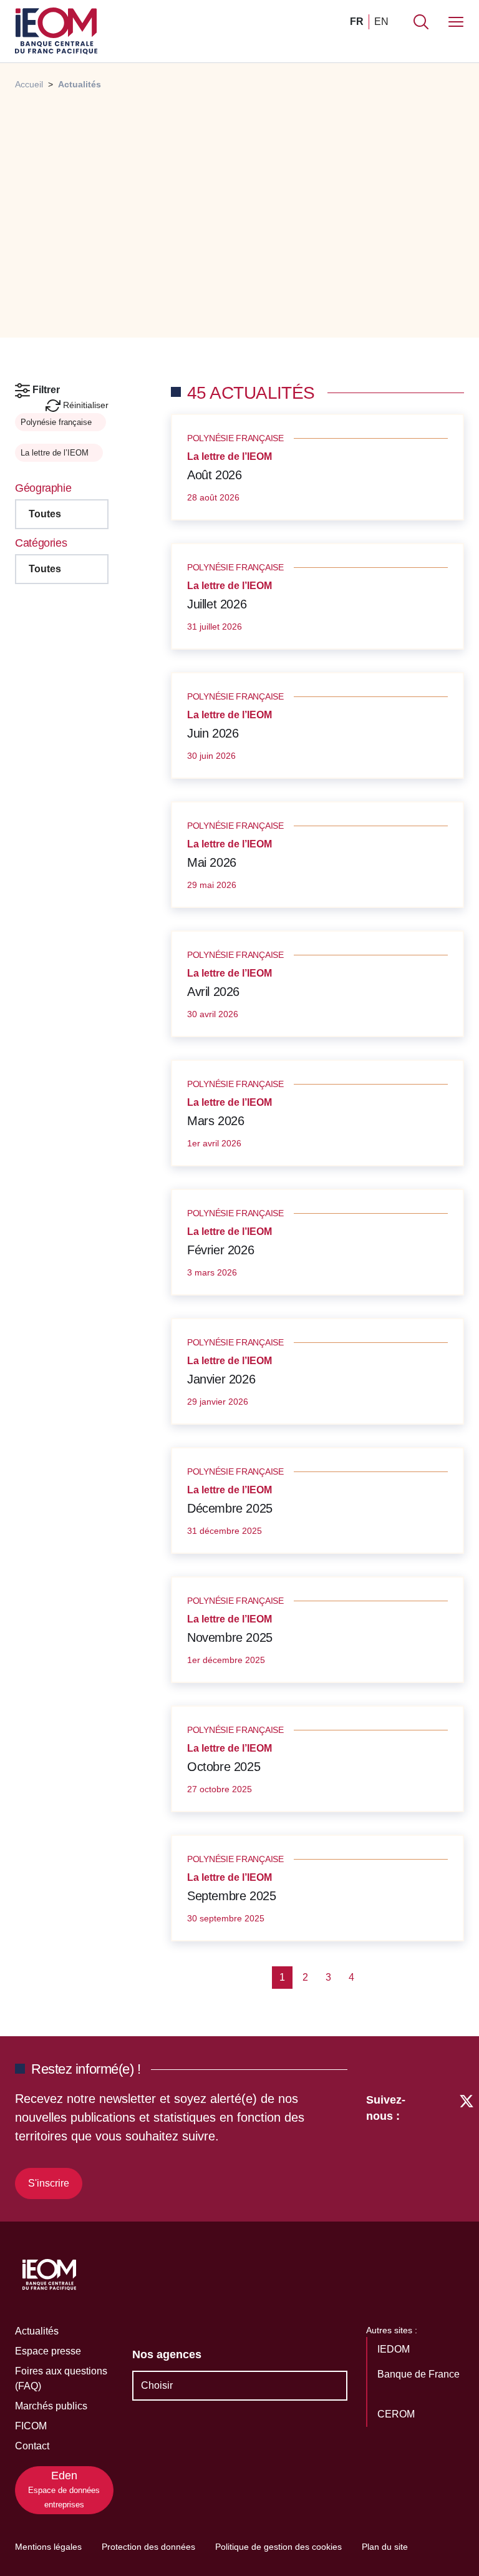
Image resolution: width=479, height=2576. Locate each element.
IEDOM (395, 2349)
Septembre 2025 (231, 1896)
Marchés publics (51, 2406)
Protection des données (148, 2547)
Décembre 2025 (230, 1508)
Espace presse (48, 2351)
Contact (32, 2446)
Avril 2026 (213, 992)
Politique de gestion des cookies (278, 2547)
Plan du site (385, 2547)
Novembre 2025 (230, 1637)
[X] (467, 2144)
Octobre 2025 (224, 1767)
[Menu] (456, 22)
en (381, 22)
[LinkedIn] (421, 2144)
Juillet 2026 (217, 604)
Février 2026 (220, 1250)
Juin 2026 (213, 733)
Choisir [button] (157, 2385)
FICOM (31, 2426)
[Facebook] (443, 2144)
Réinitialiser (85, 405)
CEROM (397, 2414)
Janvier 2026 (221, 1379)
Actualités (37, 2331)
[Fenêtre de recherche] (421, 22)
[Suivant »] (372, 1978)
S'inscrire (49, 2183)
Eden (64, 2489)
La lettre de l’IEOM (56, 453)
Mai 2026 (212, 862)
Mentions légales (48, 2547)
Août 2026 (214, 475)
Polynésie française (57, 422)
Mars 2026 (215, 1121)
